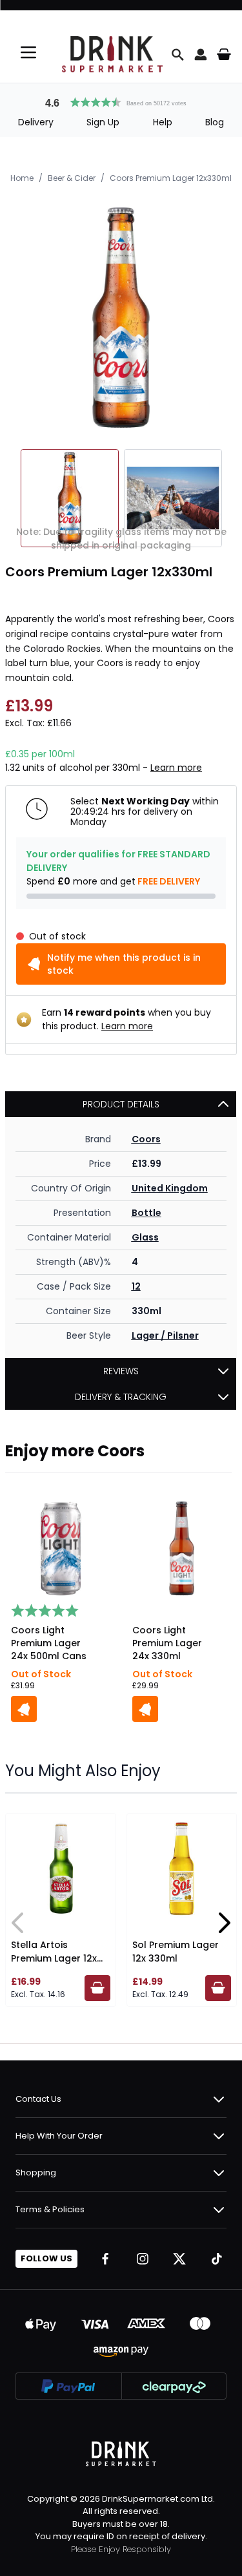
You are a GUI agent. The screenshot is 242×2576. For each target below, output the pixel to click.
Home (22, 178)
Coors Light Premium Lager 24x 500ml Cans (49, 1643)
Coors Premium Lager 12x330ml (171, 178)
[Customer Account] (201, 54)
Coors (146, 1139)
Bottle (146, 1213)
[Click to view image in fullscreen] (121, 318)
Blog (215, 122)
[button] (121, 101)
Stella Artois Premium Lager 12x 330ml (54, 1958)
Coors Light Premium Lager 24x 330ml (167, 1643)
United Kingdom (170, 1188)
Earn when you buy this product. (126, 1019)
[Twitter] (179, 2259)
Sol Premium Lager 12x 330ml (176, 1952)
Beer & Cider (72, 178)
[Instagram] (143, 2259)
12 (136, 1286)
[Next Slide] (224, 1923)
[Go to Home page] (112, 54)
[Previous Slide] (18, 1923)
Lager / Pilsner (165, 1335)
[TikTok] (217, 2259)
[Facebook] (105, 2259)
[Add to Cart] (24, 1709)
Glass (145, 1237)
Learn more (176, 768)
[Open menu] (28, 52)
